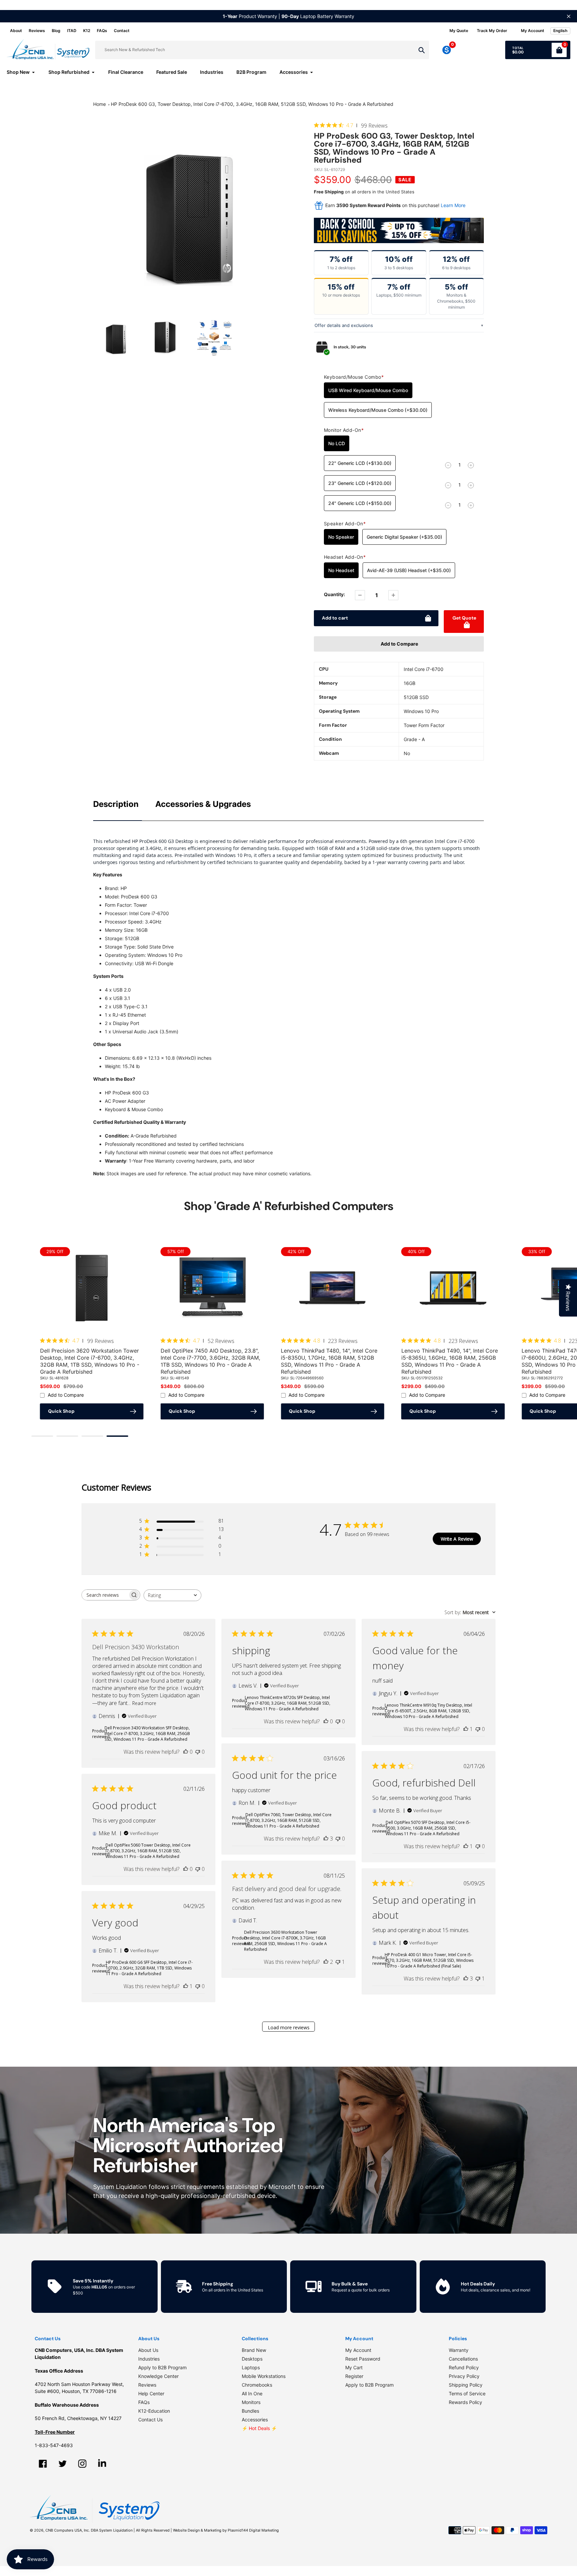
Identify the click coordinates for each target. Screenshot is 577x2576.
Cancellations (463, 2359)
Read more (144, 1703)
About (16, 31)
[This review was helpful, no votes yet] (186, 1752)
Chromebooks (257, 2385)
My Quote (459, 31)
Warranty (459, 2350)
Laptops (251, 2367)
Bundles (250, 2411)
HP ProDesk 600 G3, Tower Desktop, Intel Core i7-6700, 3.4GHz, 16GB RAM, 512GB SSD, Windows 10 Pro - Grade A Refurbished (252, 104)
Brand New (254, 2350)
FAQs (102, 31)
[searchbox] (105, 1595)
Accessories (255, 2420)
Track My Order (492, 31)
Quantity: (334, 594)
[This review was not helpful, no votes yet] (198, 1752)
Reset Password (363, 2359)
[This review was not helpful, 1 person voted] (338, 1962)
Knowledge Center (158, 2376)
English (560, 31)
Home (100, 104)
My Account (358, 2350)
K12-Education (154, 2411)
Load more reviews (289, 2027)
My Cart (354, 2367)
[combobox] (172, 1595)
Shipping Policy (466, 2385)
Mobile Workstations (264, 2376)
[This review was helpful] (326, 1839)
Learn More (453, 205)
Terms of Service (467, 2393)
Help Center (151, 2393)
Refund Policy (464, 2367)
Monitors (251, 2402)
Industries (149, 2359)
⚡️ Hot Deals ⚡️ (259, 2428)
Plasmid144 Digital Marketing (253, 2530)
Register (354, 2376)
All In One (252, 2393)
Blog (56, 31)
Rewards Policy (465, 2402)
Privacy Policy (464, 2376)
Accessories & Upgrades (203, 804)
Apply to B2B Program (162, 2367)
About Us (148, 2350)
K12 (87, 31)
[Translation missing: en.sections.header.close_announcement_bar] (569, 16)
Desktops (252, 2359)
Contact (122, 31)
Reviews (37, 31)
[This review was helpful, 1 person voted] (466, 1729)
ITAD (72, 31)
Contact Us (150, 2420)
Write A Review (457, 1539)
